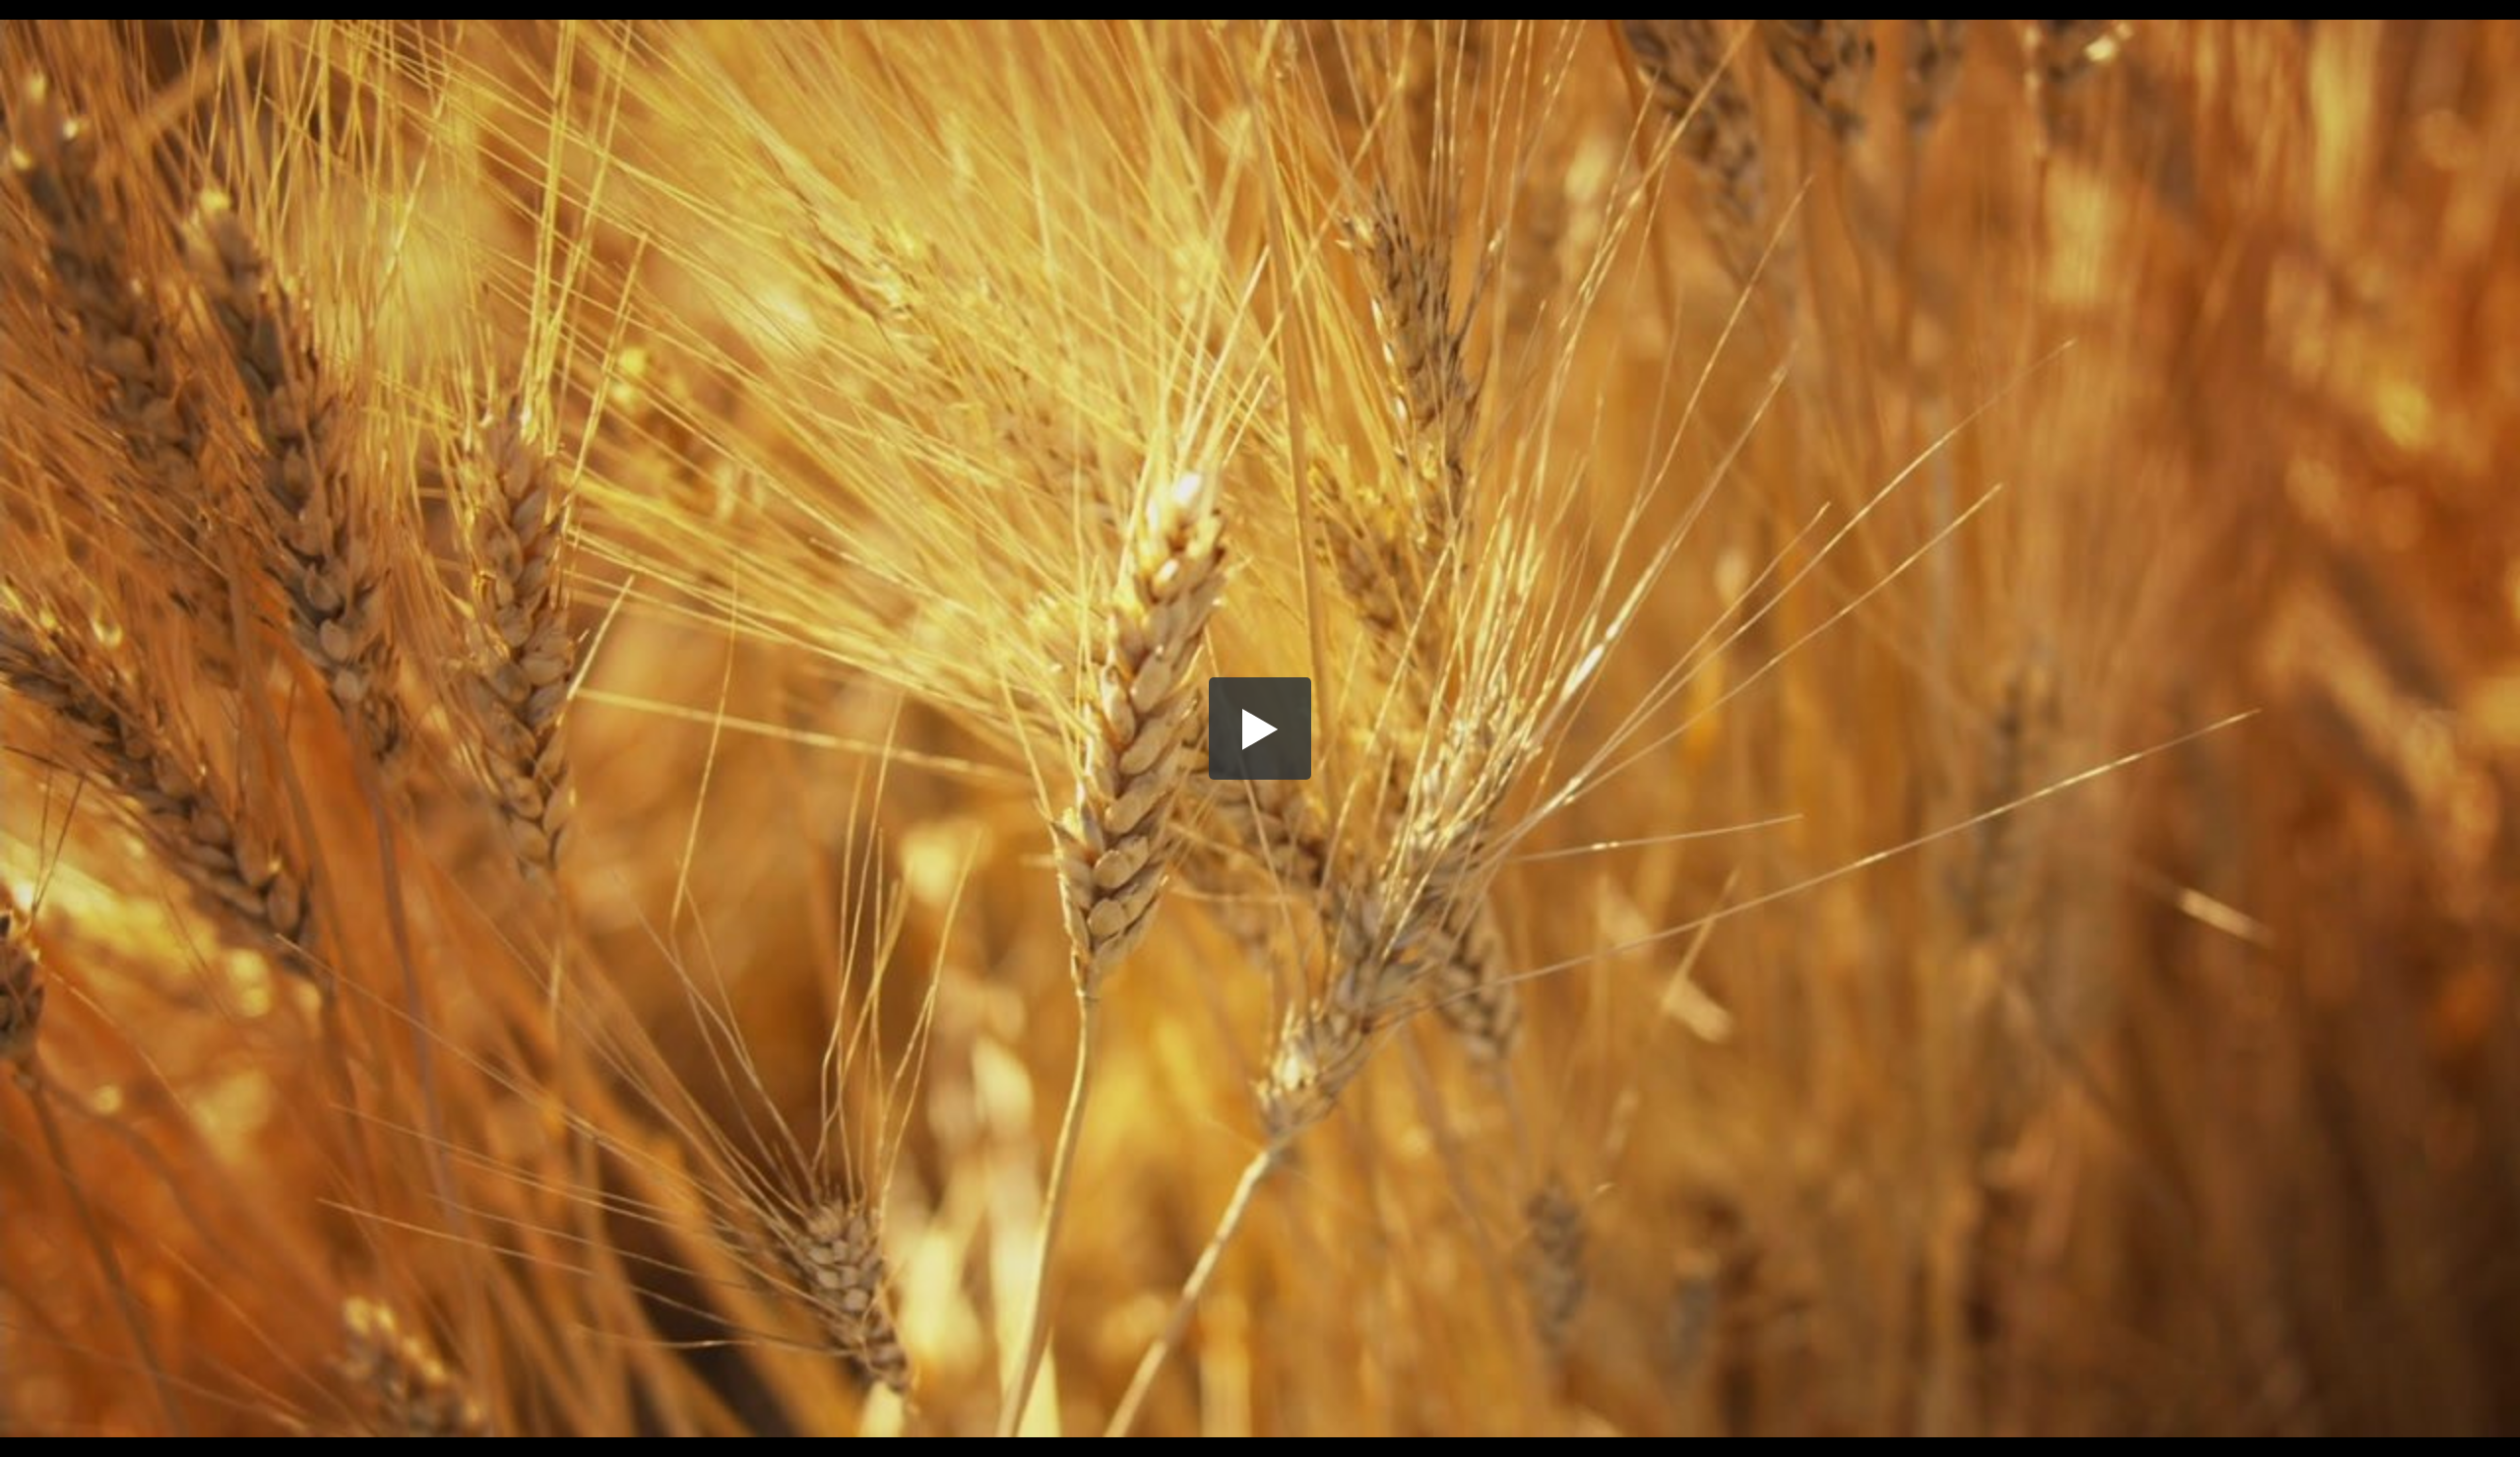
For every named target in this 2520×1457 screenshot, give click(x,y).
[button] (1260, 728)
